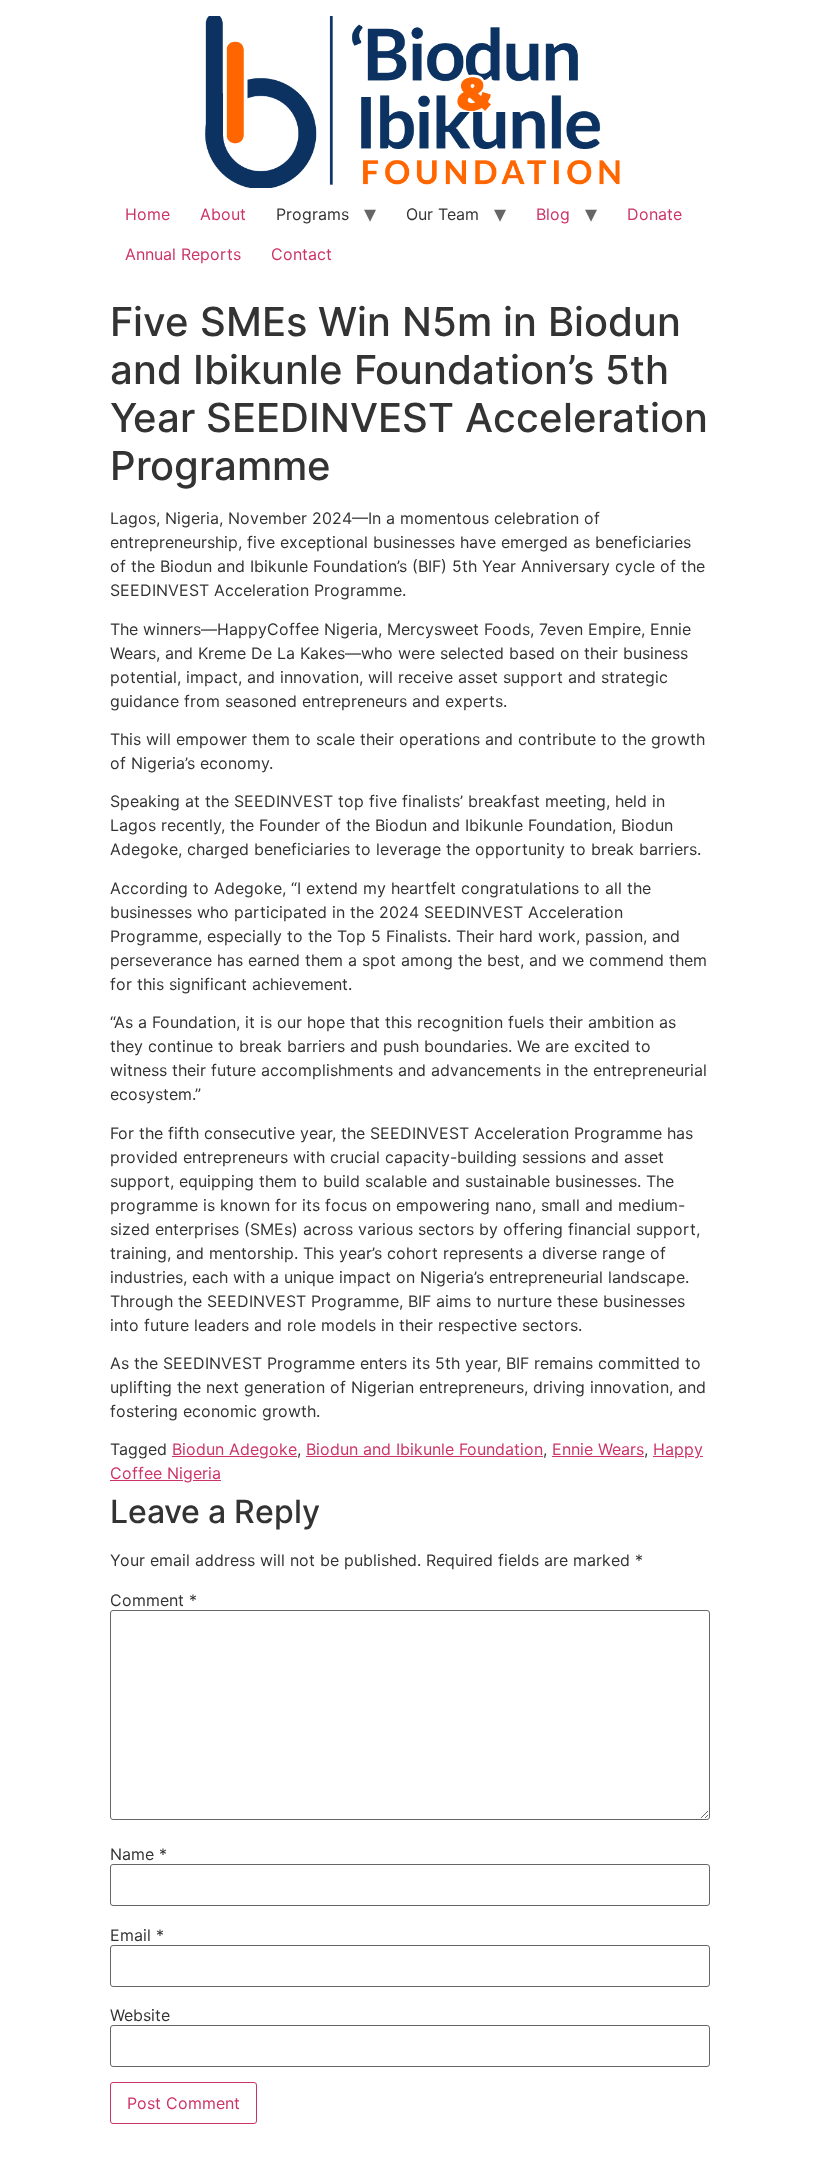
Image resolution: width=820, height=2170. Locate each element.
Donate (654, 214)
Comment (153, 1600)
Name (138, 1854)
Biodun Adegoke (234, 1449)
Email (137, 1935)
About (223, 214)
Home (147, 214)
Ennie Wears (598, 1449)
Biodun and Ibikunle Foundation (424, 1449)
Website (140, 2015)
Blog (553, 214)
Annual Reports (183, 254)
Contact (301, 254)
